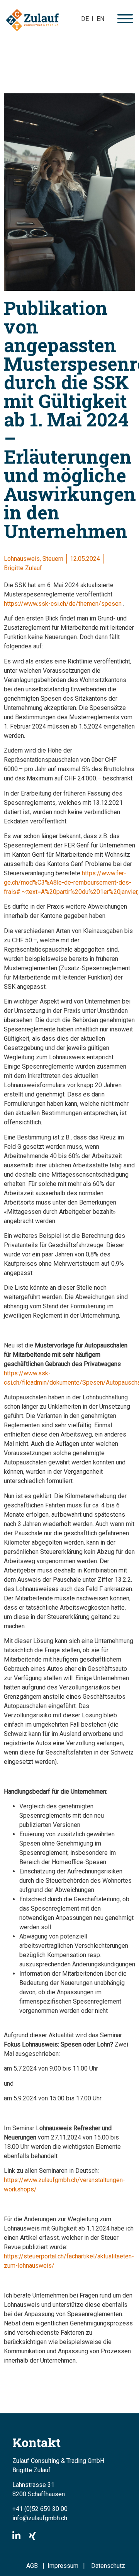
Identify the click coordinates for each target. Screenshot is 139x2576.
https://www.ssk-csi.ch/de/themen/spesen (63, 604)
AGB (32, 2566)
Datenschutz (108, 2566)
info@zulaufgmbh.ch (40, 2518)
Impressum (65, 2566)
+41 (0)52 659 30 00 (40, 2509)
